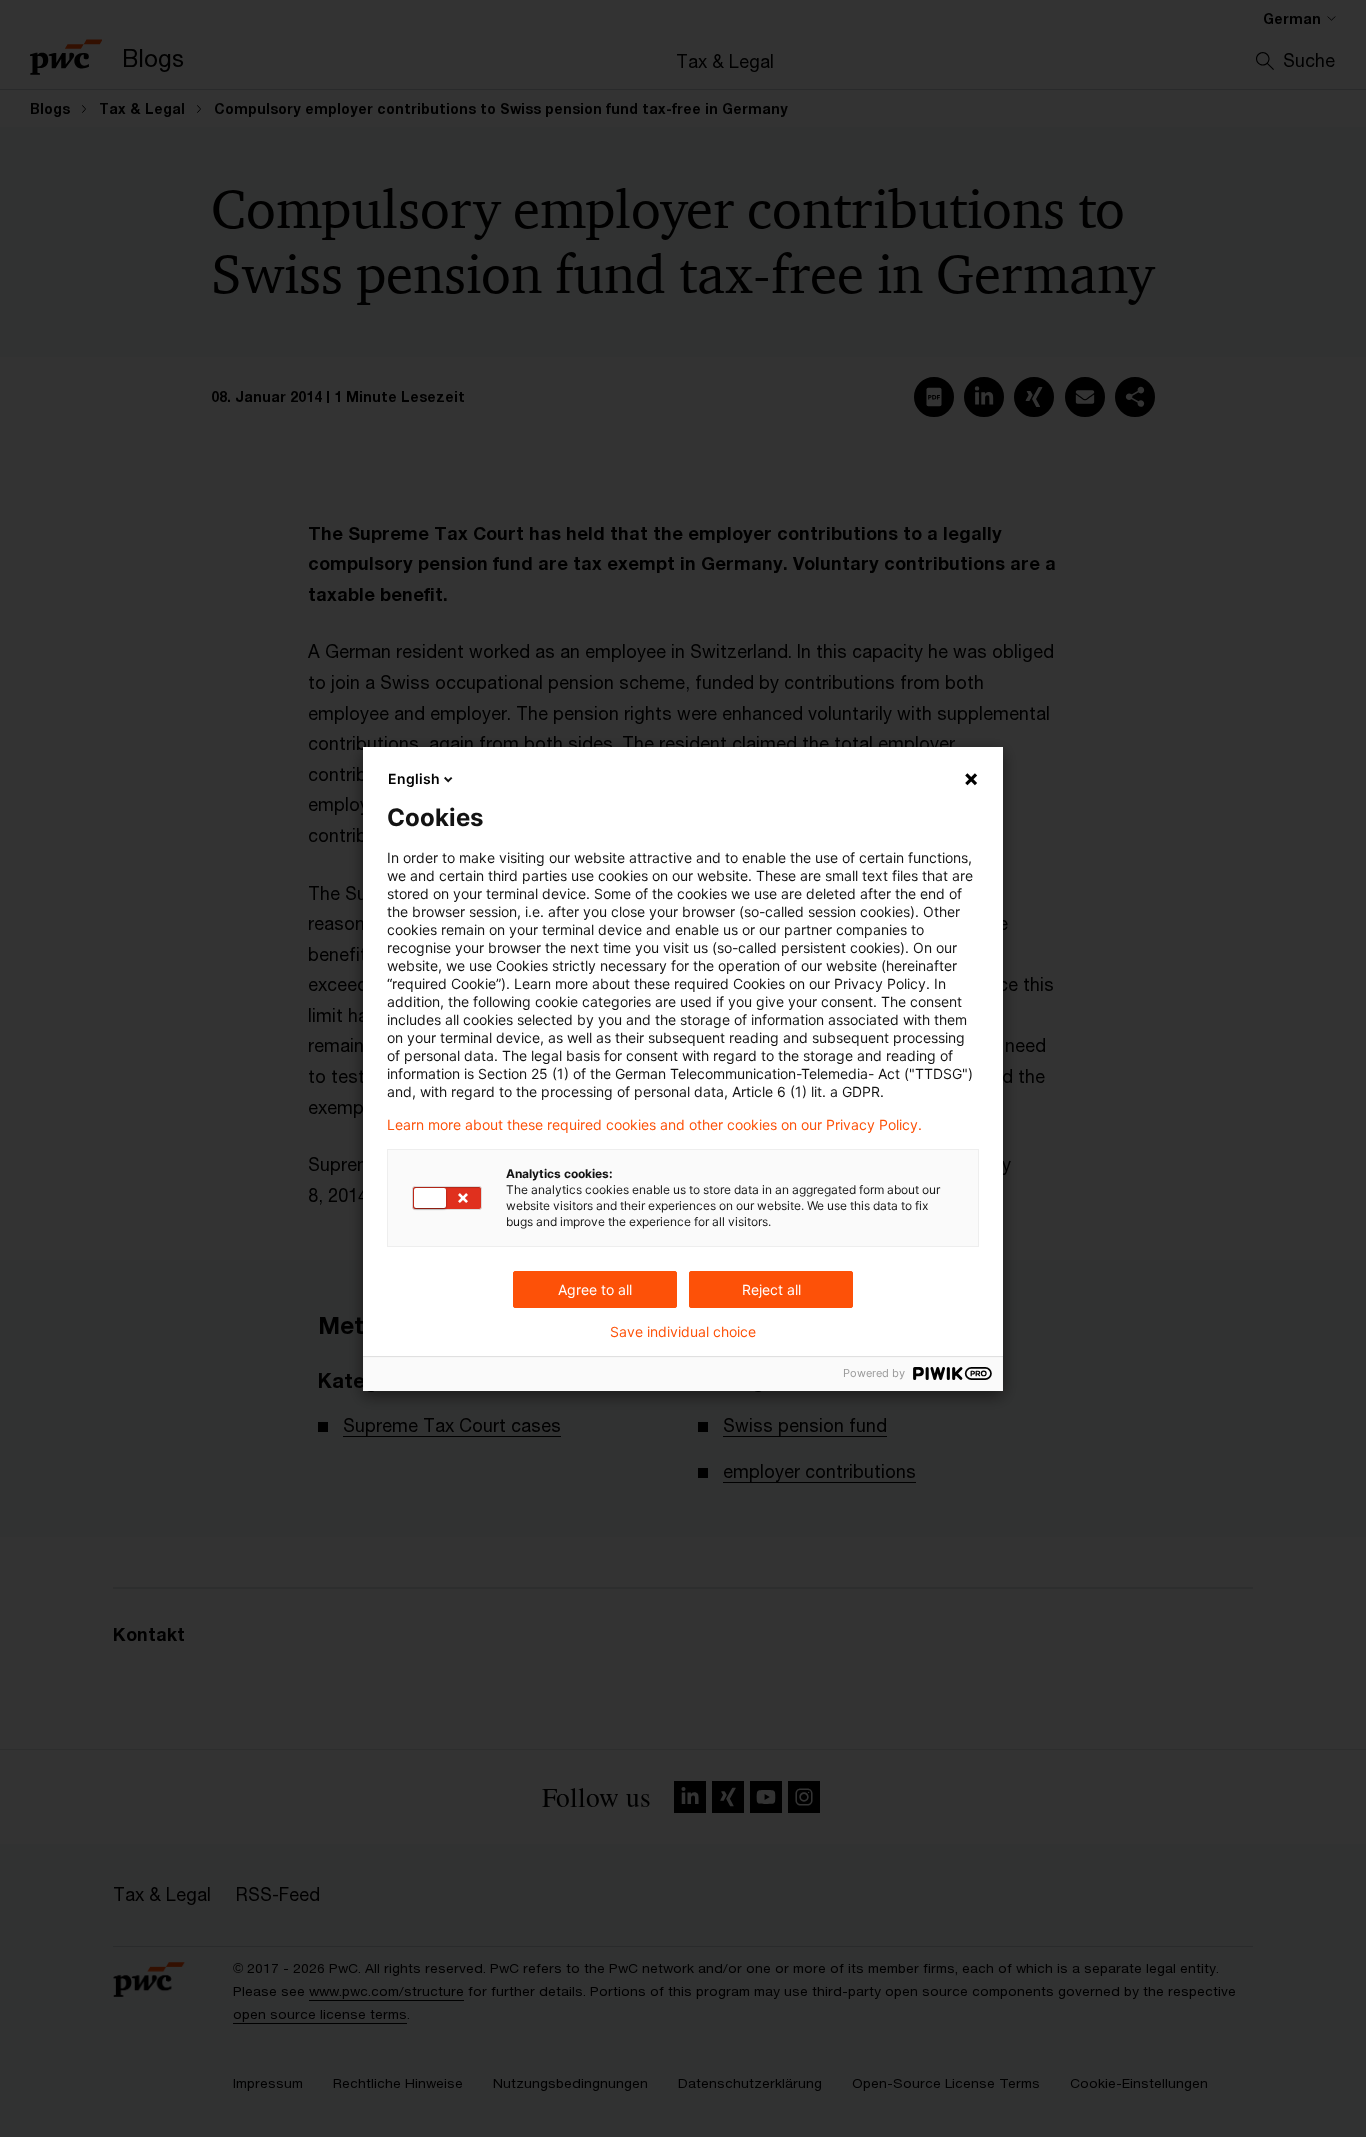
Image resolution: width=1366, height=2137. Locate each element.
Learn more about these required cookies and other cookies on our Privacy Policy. (654, 1125)
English (414, 778)
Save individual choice (683, 1332)
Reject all (771, 1289)
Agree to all (595, 1289)
